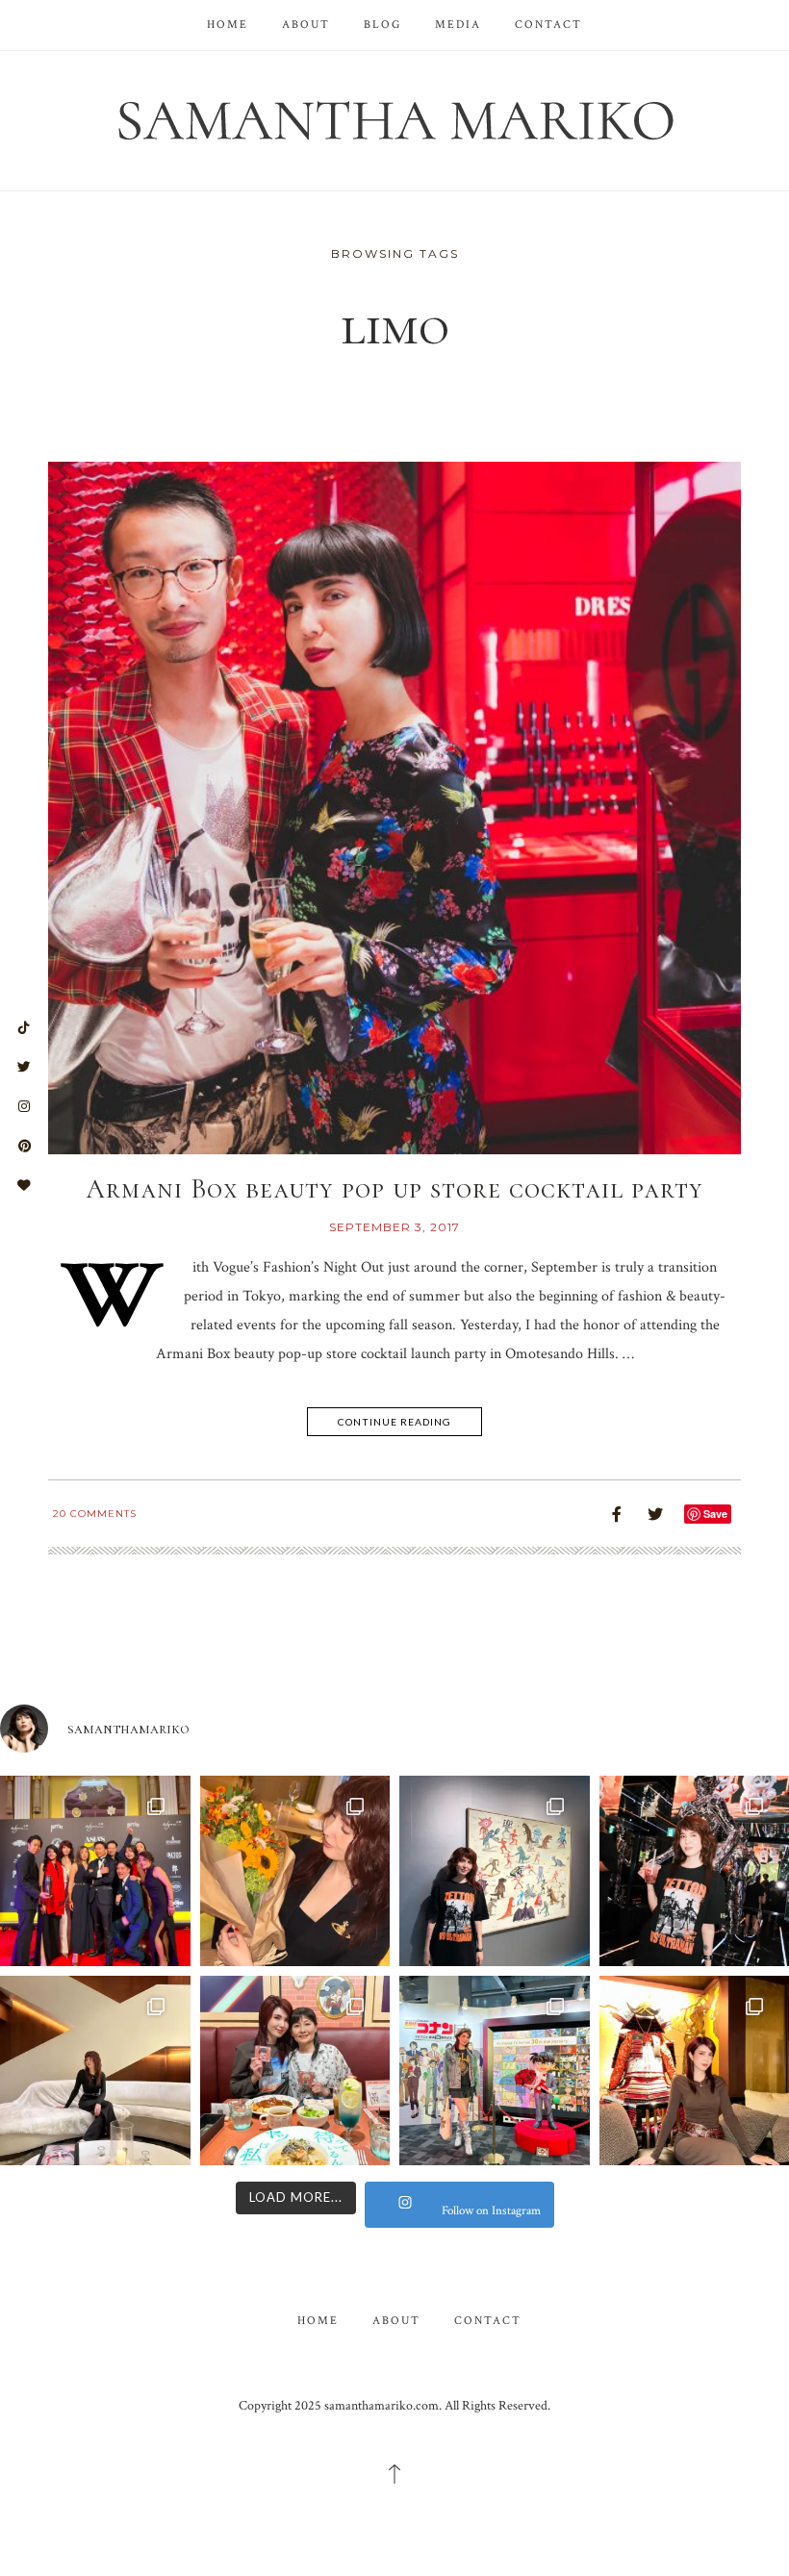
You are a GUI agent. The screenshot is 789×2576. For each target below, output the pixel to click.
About (306, 25)
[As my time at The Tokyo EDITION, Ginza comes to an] (95, 2071)
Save (715, 1514)
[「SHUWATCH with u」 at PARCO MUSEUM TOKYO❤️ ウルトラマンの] (495, 1871)
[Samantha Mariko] (394, 119)
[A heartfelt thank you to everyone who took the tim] (295, 1871)
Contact (548, 25)
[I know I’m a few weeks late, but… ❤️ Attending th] (95, 1871)
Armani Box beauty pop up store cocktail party (394, 1189)
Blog (382, 25)
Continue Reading (394, 1422)
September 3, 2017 (394, 1227)
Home (228, 25)
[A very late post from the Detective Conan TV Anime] (495, 2071)
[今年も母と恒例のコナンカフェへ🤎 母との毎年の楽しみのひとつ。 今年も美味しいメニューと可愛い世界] (295, 2071)
